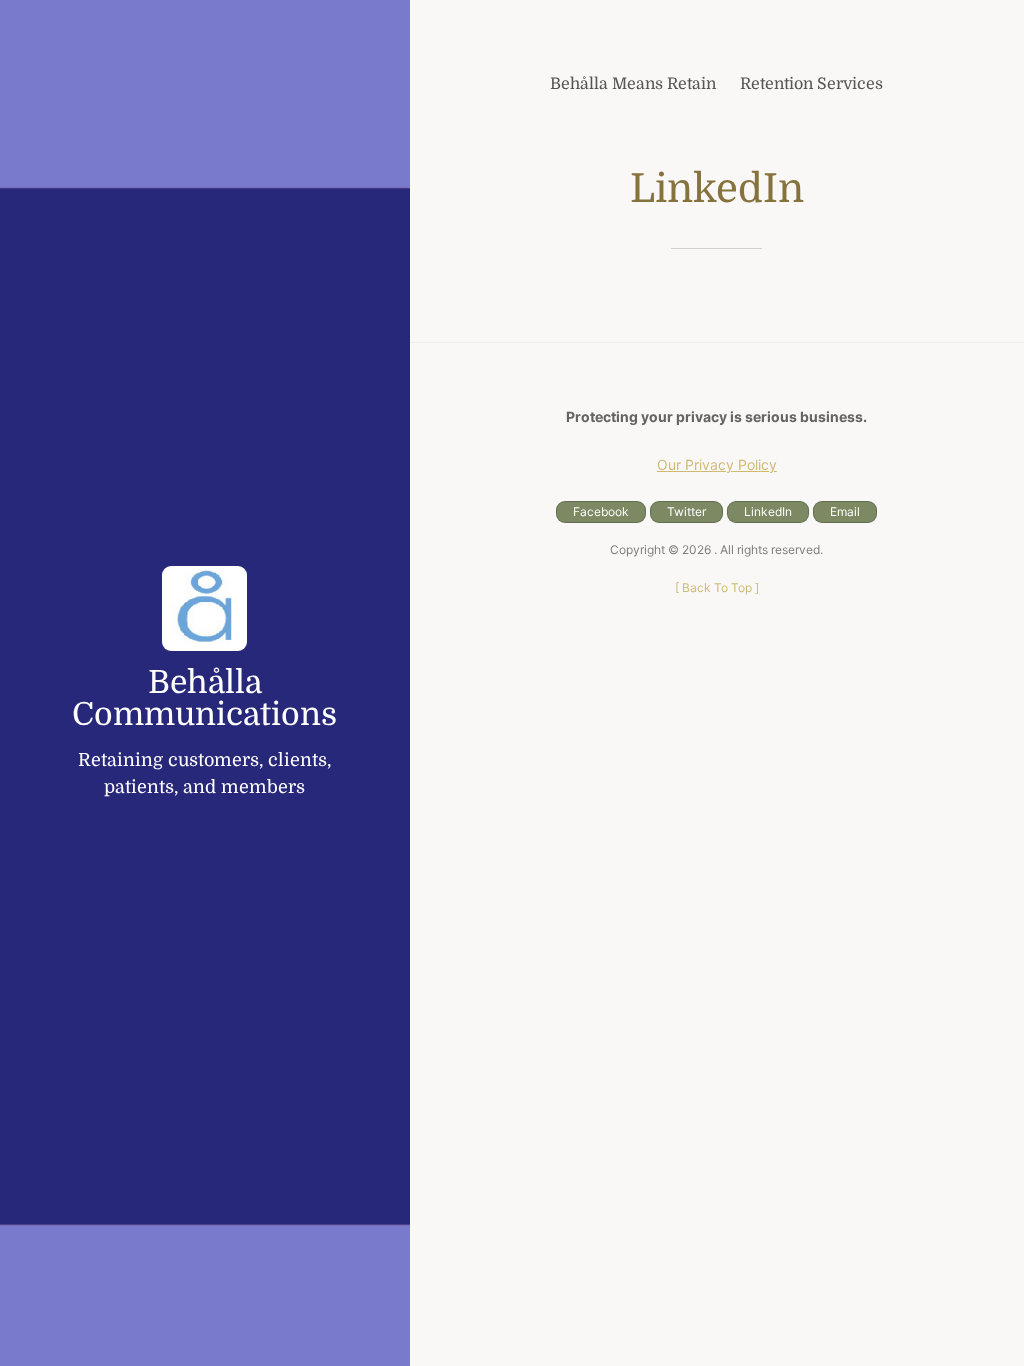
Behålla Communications (204, 699)
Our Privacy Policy (717, 464)
